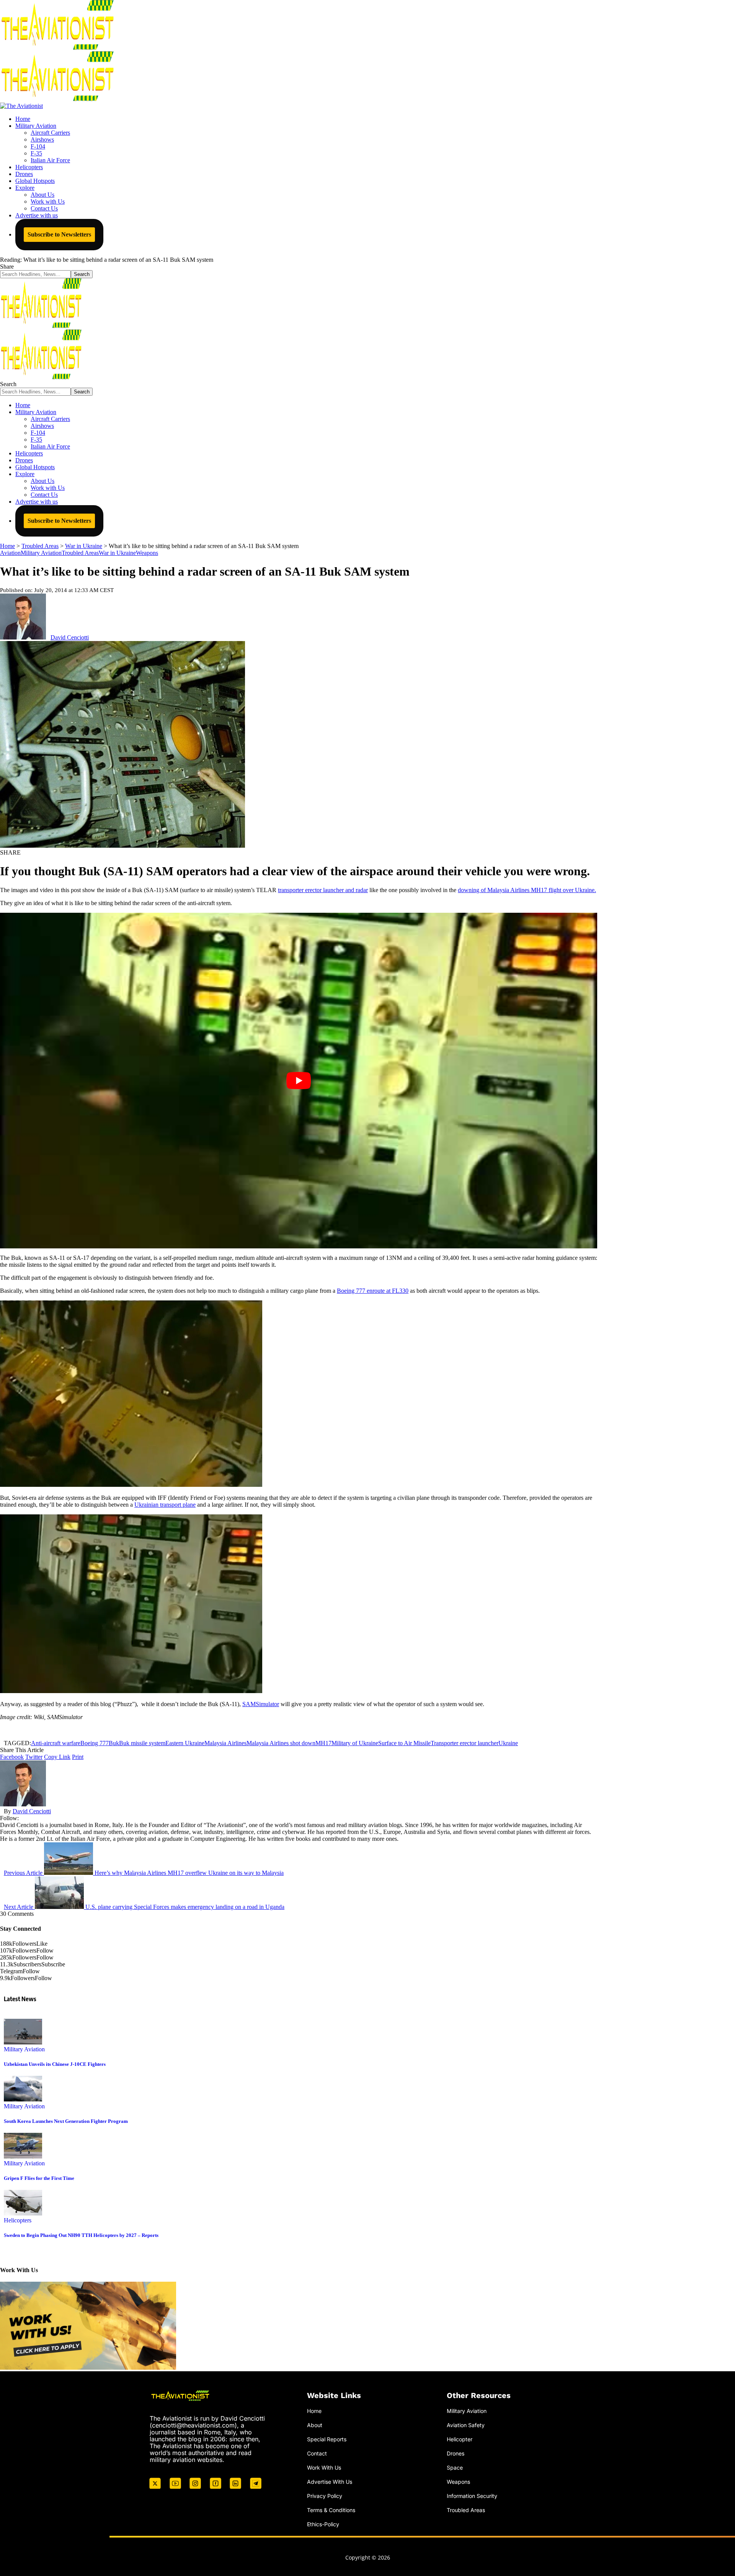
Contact (317, 2453)
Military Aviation (41, 553)
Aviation (10, 553)
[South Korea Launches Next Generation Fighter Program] (23, 2099)
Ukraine (508, 1743)
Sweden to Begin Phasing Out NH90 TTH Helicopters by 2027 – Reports (81, 2235)
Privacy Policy (325, 2495)
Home (314, 2411)
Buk (114, 1743)
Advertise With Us (330, 2482)
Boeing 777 (95, 1743)
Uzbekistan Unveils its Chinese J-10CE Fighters (55, 2064)
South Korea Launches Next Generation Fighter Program (66, 2121)
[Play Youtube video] (299, 1081)
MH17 (323, 1743)
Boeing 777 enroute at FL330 (373, 1291)
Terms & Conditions (331, 2510)
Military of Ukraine (355, 1743)
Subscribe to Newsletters (59, 234)
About (315, 2425)
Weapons (147, 553)
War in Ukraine (117, 553)
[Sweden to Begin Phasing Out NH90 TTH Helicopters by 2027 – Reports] (23, 2213)
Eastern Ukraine (185, 1743)
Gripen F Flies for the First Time (39, 2178)
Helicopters (18, 2220)
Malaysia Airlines (225, 1743)
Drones (456, 2453)
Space (455, 2468)
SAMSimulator (261, 1704)
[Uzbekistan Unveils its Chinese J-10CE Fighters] (23, 2042)
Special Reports (327, 2439)
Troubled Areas (80, 553)
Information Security (472, 2495)
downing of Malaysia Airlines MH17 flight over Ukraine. (527, 890)
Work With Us (324, 2468)
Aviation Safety (466, 2425)
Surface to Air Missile (404, 1743)
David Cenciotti (70, 637)
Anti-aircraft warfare (56, 1743)
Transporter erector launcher (465, 1743)
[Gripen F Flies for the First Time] (23, 2156)
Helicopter (460, 2439)
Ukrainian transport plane (165, 1505)
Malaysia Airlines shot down (281, 1743)
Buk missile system (142, 1743)
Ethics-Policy (323, 2524)
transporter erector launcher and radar (323, 890)
